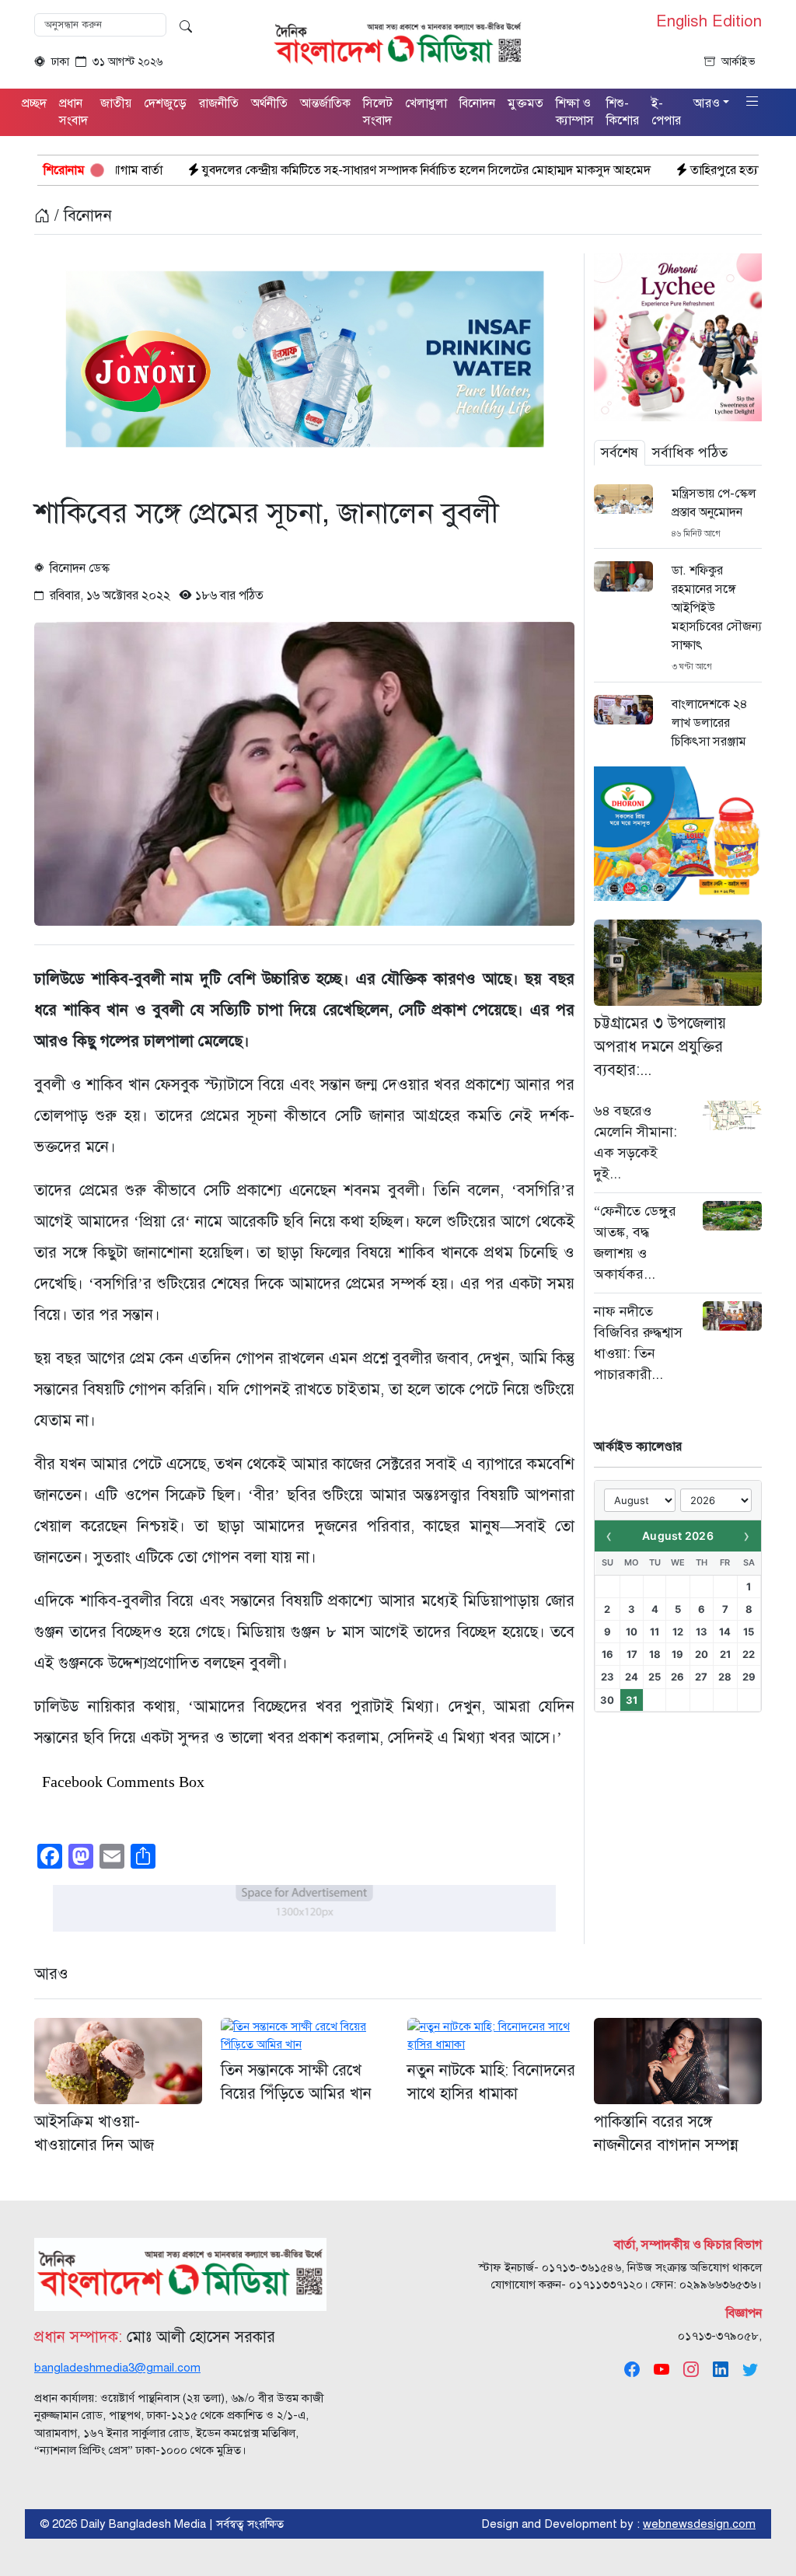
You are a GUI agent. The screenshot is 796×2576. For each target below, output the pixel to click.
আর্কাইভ (738, 62)
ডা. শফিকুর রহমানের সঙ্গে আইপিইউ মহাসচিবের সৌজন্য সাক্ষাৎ (717, 608)
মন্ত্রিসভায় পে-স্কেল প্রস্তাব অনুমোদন (714, 503)
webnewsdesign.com (699, 2524)
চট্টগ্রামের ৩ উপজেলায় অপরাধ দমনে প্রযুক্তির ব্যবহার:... (660, 1047)
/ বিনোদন (81, 216)
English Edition (709, 22)
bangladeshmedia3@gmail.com (117, 2368)
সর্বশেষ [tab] (620, 452)
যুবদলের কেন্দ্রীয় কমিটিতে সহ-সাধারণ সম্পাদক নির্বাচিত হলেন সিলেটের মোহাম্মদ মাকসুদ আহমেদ (297, 170)
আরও (51, 1974)
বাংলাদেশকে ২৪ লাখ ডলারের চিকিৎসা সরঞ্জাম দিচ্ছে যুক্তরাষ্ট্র (710, 732)
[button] (752, 102)
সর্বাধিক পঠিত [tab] (690, 452)
